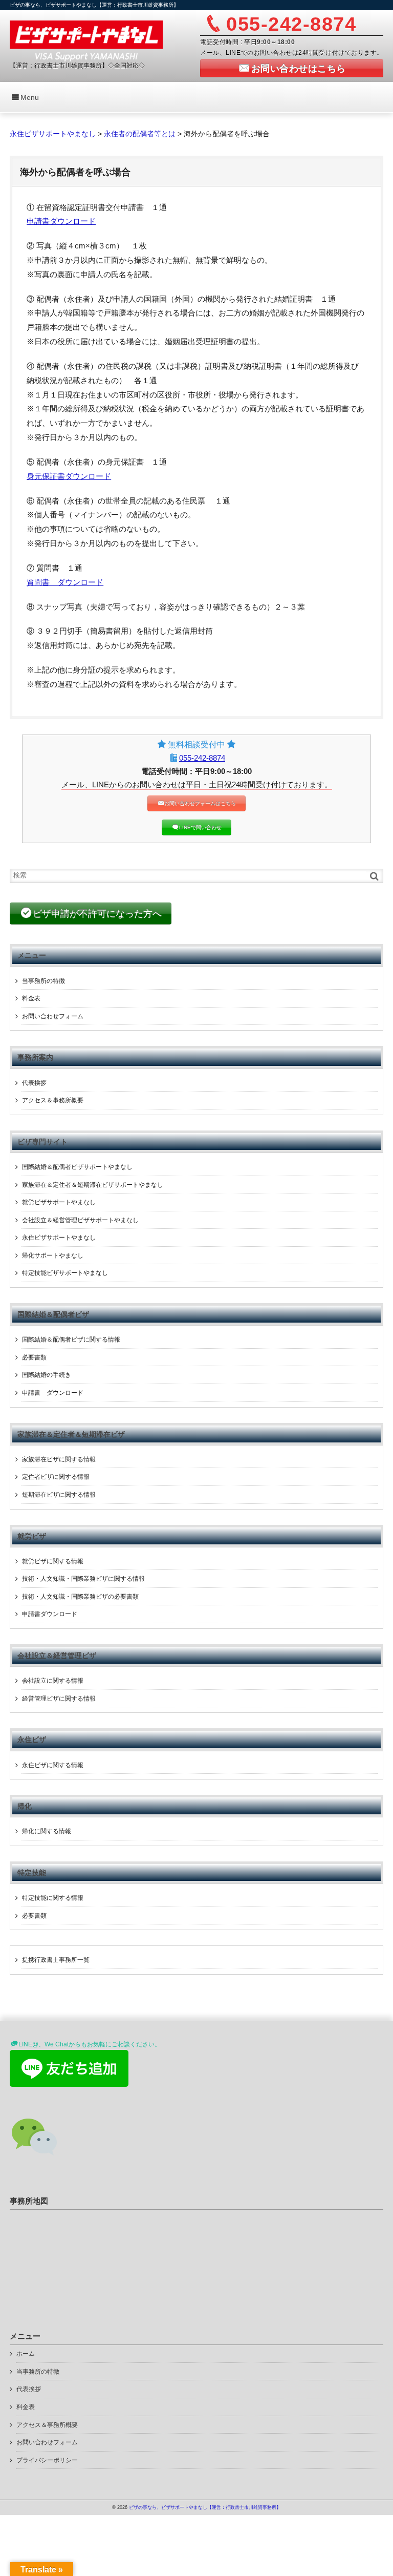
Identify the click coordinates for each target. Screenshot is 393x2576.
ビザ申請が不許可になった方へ (97, 914)
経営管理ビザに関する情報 (59, 1699)
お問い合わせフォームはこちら (200, 803)
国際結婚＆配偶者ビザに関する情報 (71, 1339)
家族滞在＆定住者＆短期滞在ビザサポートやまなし (93, 1185)
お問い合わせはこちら (299, 69)
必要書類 (34, 1357)
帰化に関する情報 (47, 1831)
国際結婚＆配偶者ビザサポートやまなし (77, 1167)
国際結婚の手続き (47, 1375)
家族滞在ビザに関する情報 (59, 1459)
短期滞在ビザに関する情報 (59, 1495)
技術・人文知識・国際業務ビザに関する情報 (83, 1579)
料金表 (31, 998)
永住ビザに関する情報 (53, 1765)
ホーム (26, 2354)
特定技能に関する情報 (53, 1898)
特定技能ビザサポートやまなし (65, 1273)
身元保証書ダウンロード (69, 476)
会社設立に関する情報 (53, 1681)
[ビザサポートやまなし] (86, 40)
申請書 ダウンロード (53, 1393)
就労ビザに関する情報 (53, 1561)
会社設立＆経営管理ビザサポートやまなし (80, 1220)
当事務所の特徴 (43, 981)
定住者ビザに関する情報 (56, 1477)
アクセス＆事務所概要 (53, 1100)
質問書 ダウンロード (65, 582)
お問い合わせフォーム (53, 1016)
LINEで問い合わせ (200, 828)
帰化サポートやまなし (53, 1255)
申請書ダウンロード (61, 221)
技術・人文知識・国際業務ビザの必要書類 (80, 1597)
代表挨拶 (34, 1083)
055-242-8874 (202, 758)
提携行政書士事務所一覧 (56, 1960)
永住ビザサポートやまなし (59, 1238)
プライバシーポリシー (47, 2460)
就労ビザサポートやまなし (59, 1202)
